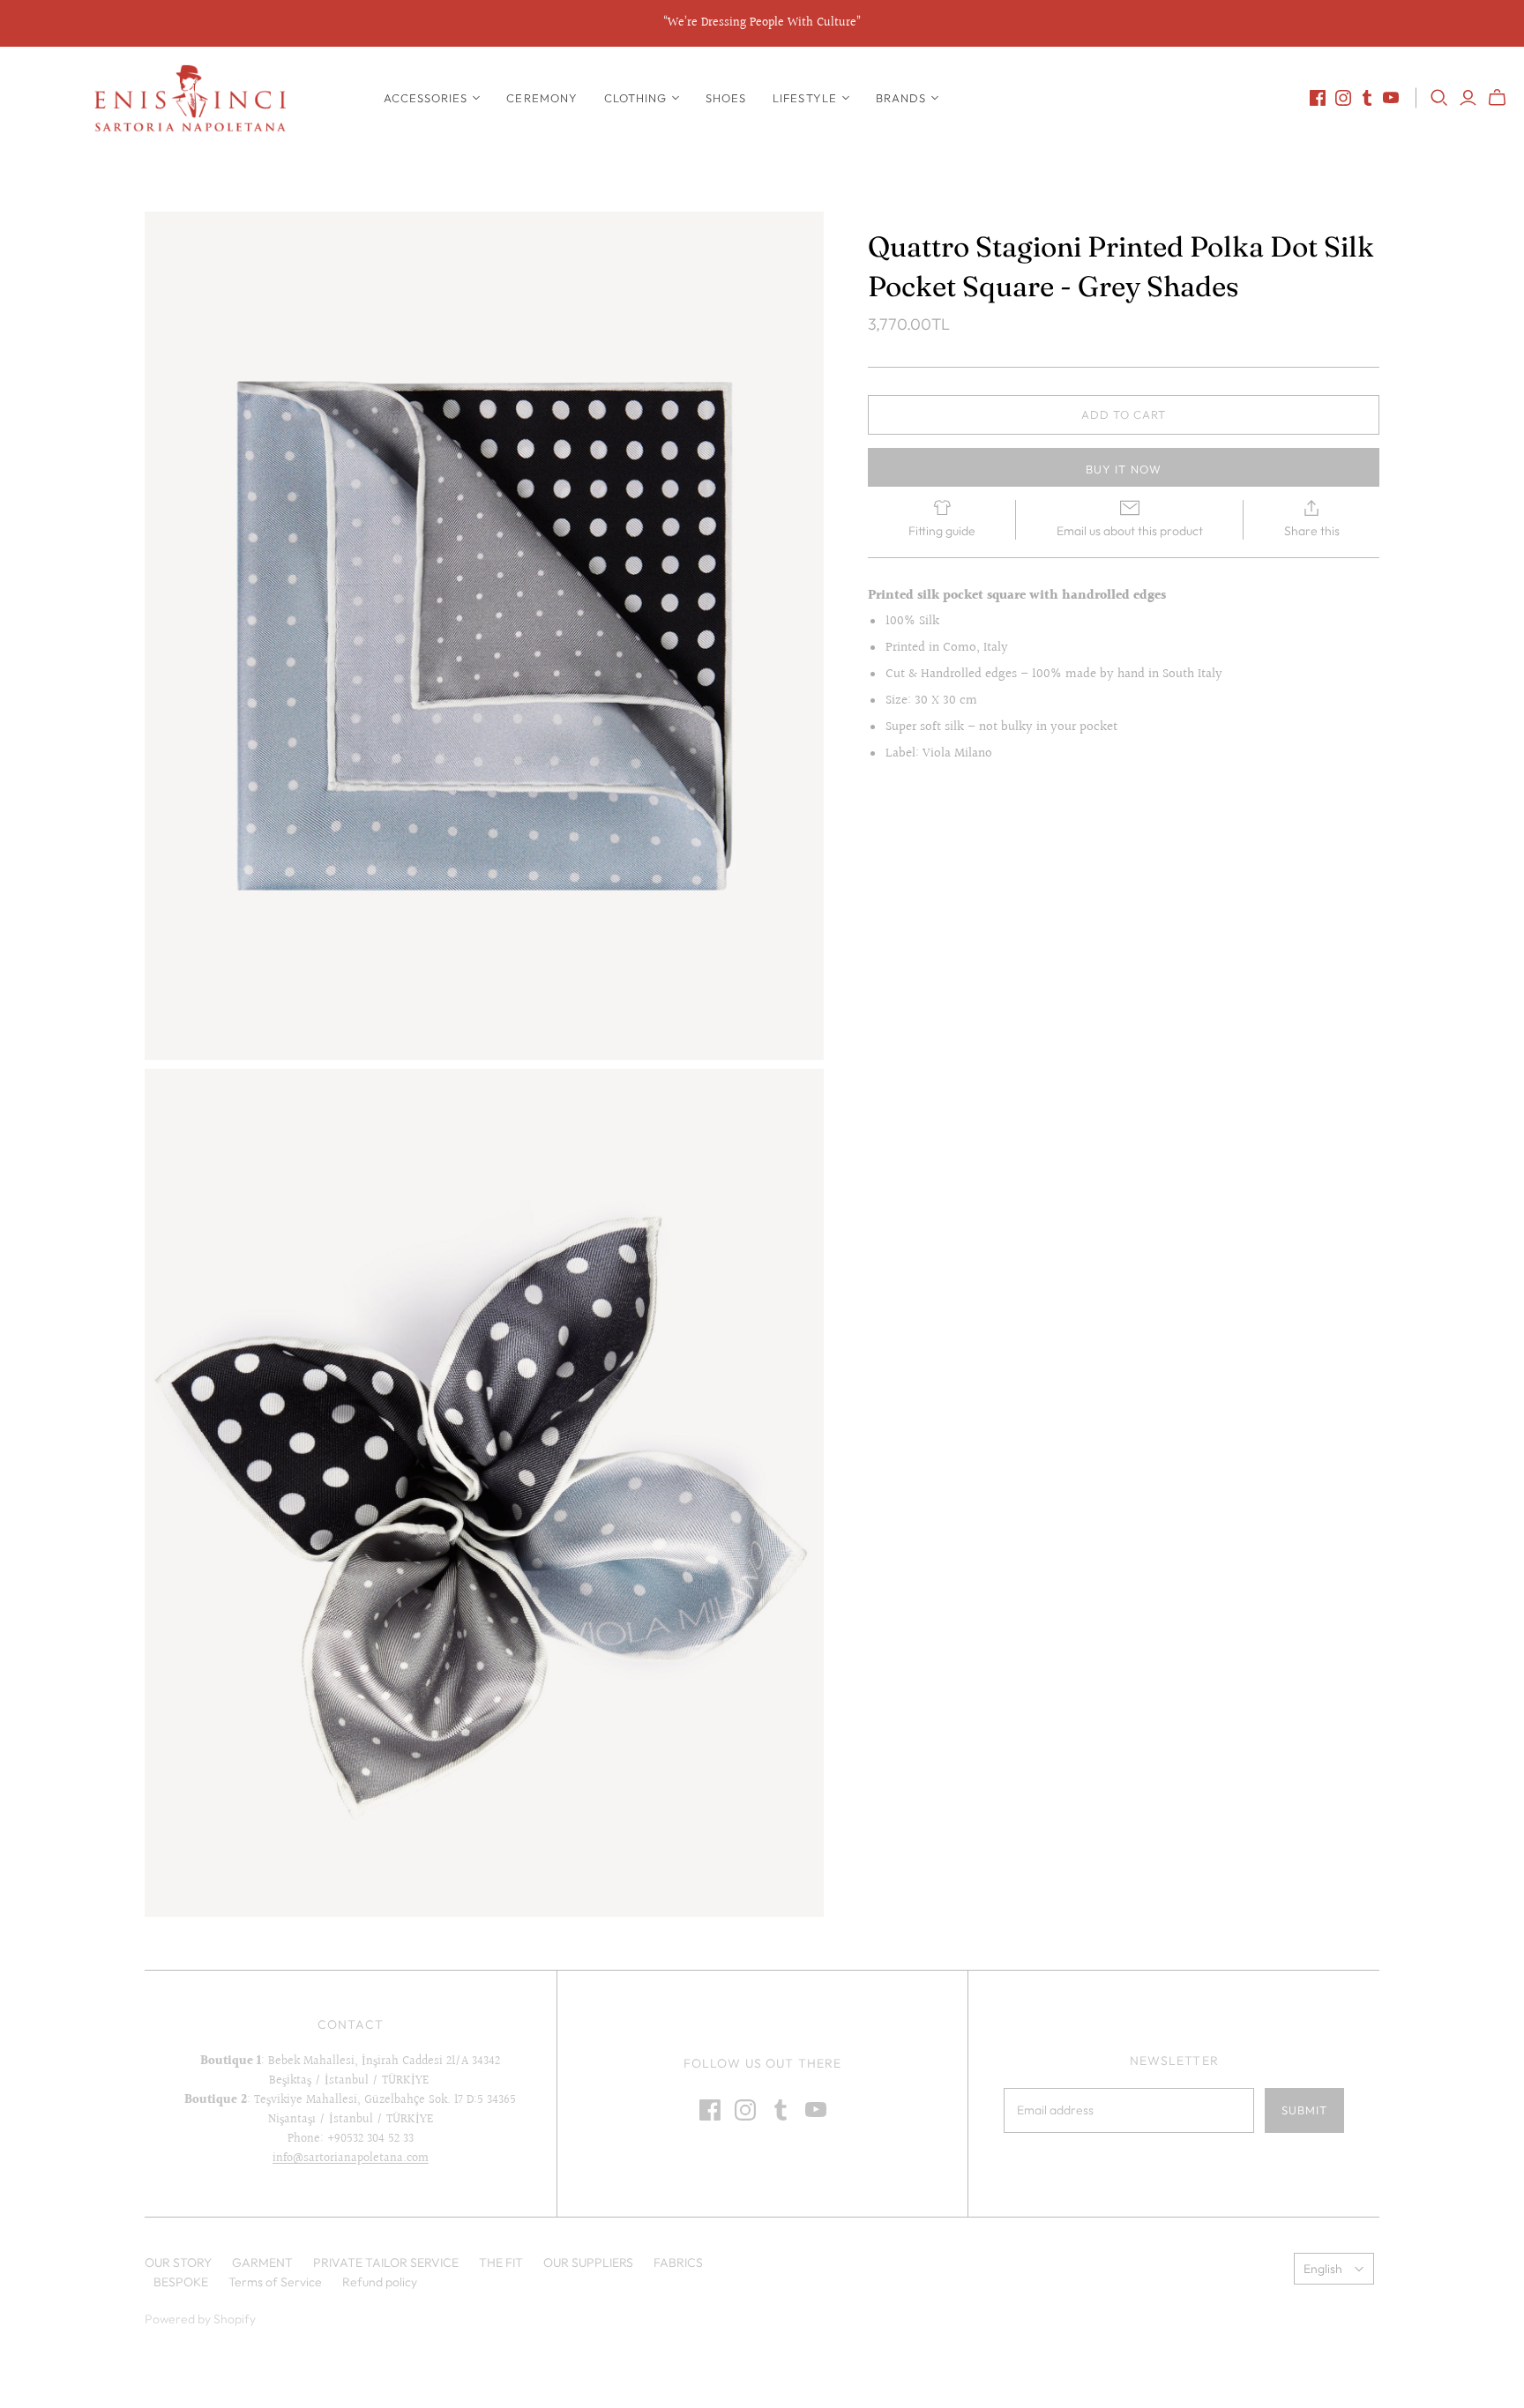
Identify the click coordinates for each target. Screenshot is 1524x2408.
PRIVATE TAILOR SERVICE (386, 2263)
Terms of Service (275, 2282)
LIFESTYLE (804, 98)
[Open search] (1439, 98)
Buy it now (1123, 469)
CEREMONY (542, 98)
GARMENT (262, 2263)
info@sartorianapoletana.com (351, 2158)
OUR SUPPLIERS (588, 2263)
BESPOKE (181, 2282)
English (1323, 2269)
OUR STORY (178, 2263)
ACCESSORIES (426, 98)
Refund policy (380, 2282)
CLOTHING (635, 98)
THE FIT (501, 2263)
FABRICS (678, 2263)
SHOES (726, 98)
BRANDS (901, 98)
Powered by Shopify (200, 2319)
